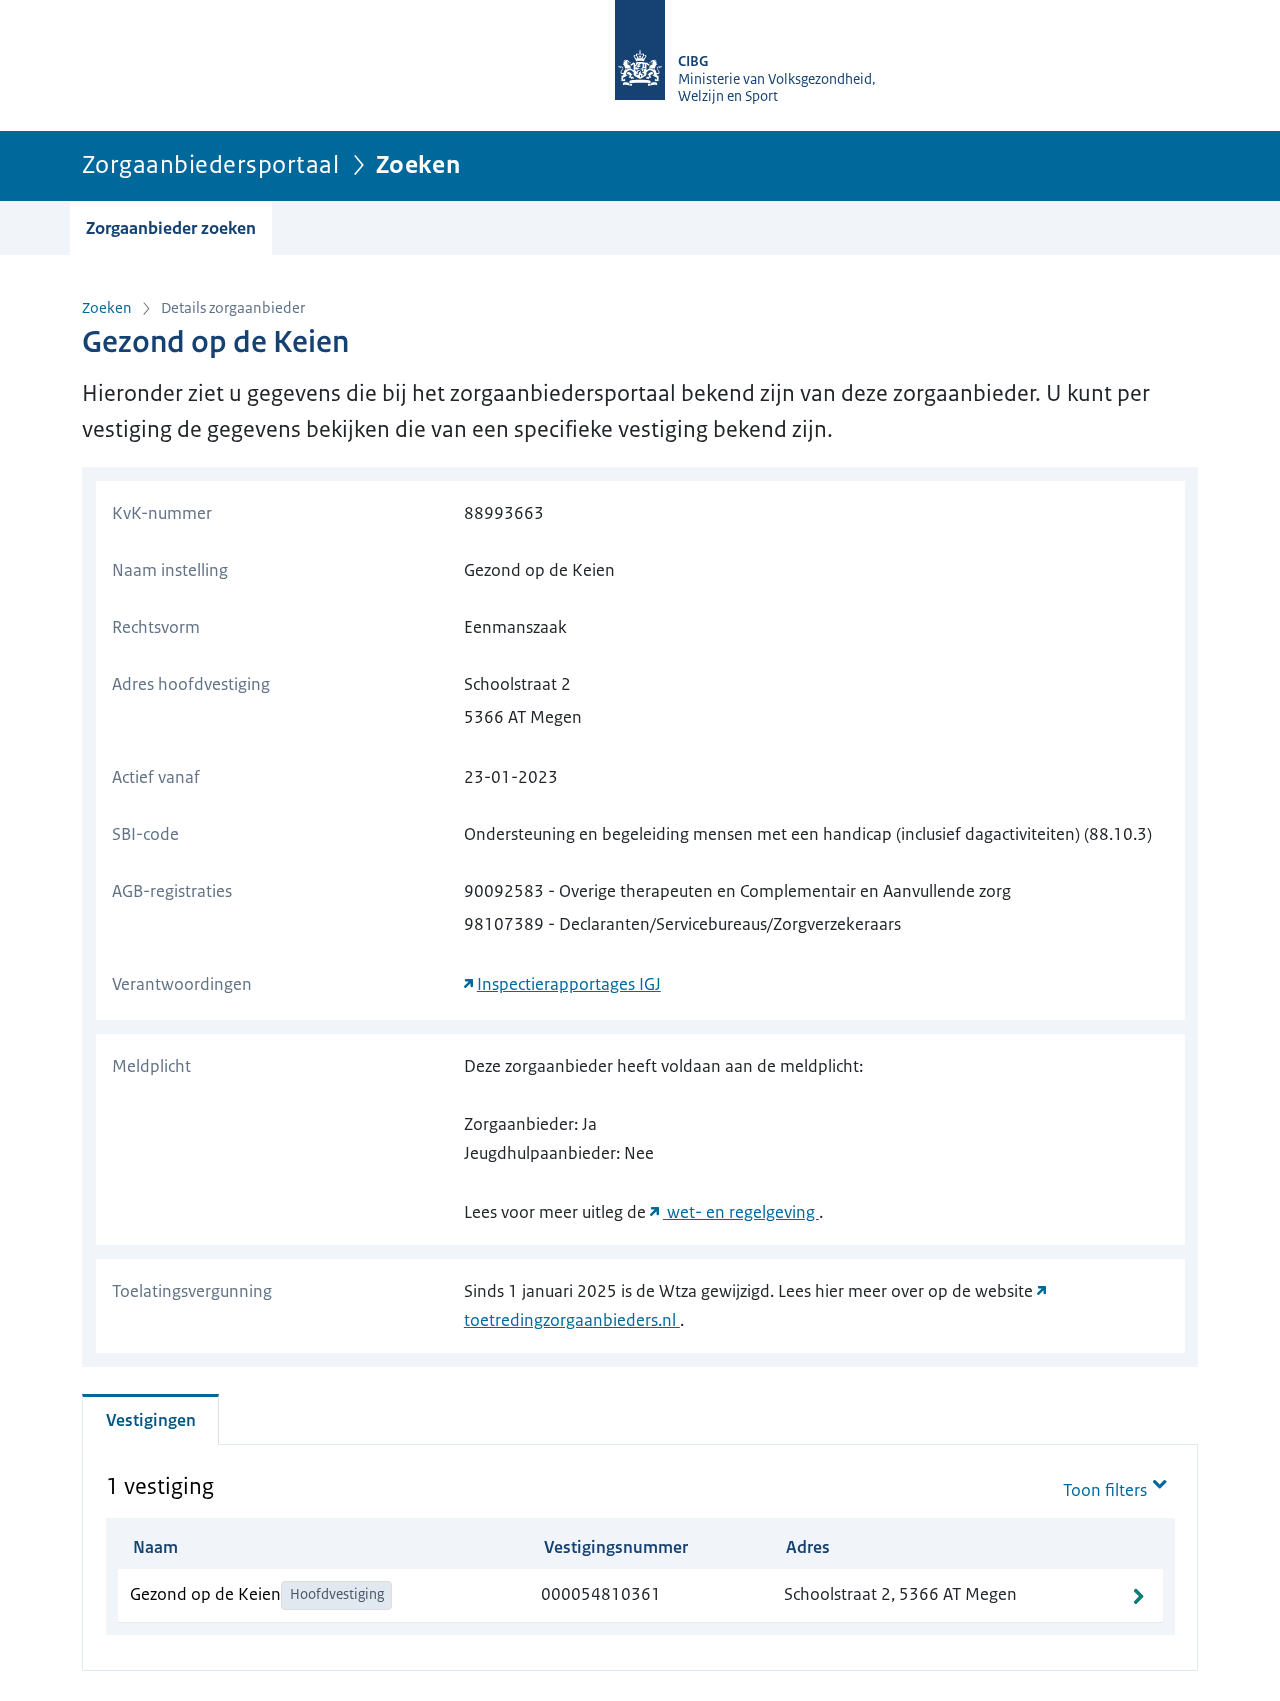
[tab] (150, 1419)
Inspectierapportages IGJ (569, 984)
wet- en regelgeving (741, 1212)
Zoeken (107, 307)
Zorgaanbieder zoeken (171, 228)
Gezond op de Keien (205, 1594)
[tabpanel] (640, 1551)
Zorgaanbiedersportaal (210, 164)
